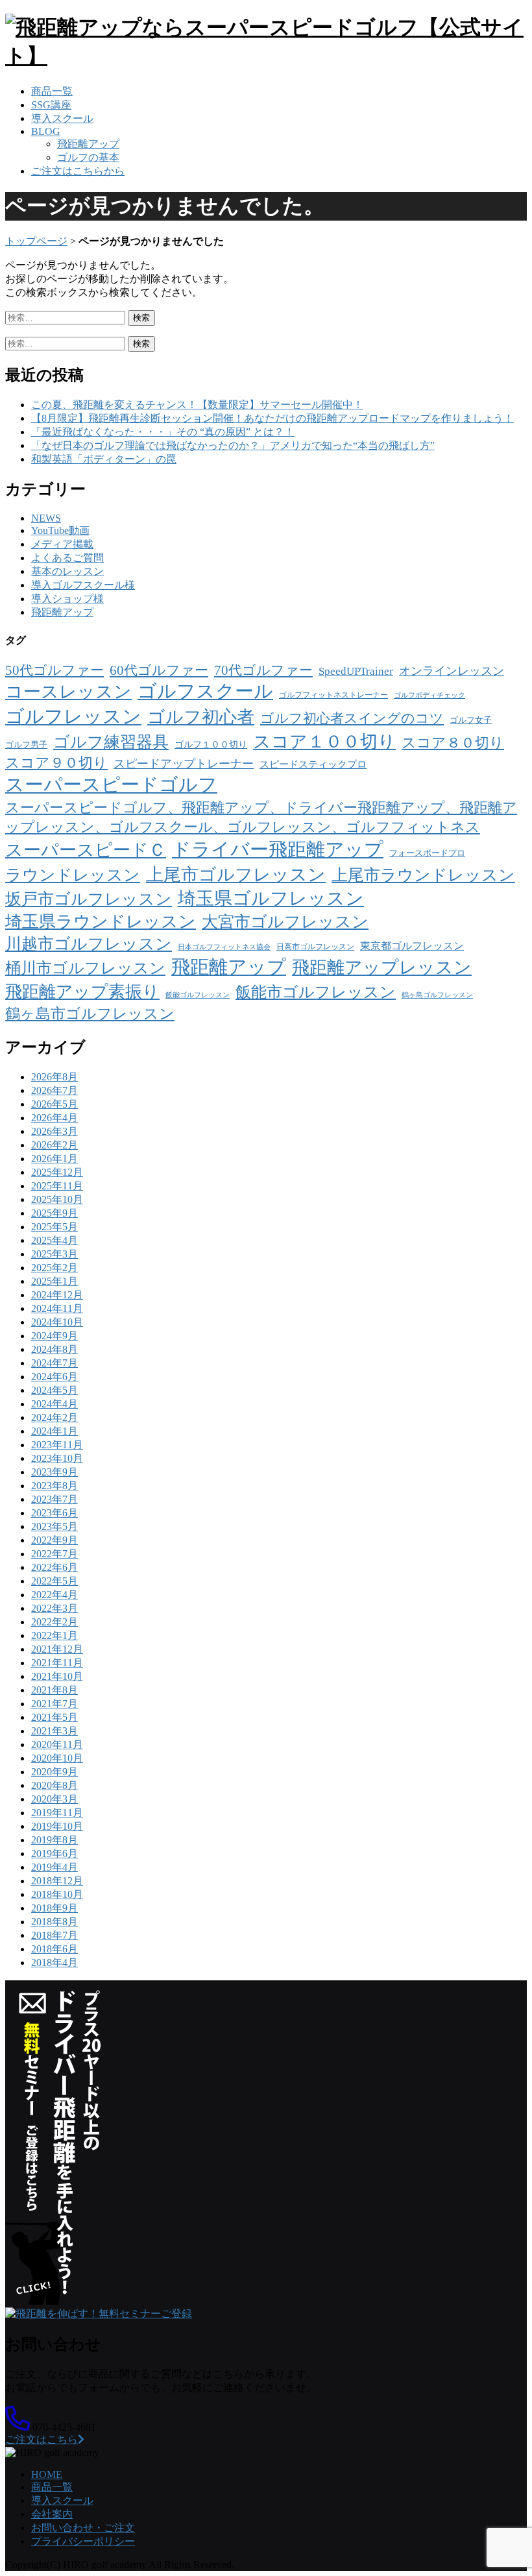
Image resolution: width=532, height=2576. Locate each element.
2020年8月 (54, 1785)
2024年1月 (54, 1431)
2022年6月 (54, 1567)
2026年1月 (54, 1159)
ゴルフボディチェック (429, 695)
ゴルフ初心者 (201, 717)
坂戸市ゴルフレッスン (89, 899)
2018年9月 (54, 1908)
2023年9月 (54, 1472)
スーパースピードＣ (86, 850)
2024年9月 (54, 1336)
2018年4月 (54, 1962)
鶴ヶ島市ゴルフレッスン (90, 1014)
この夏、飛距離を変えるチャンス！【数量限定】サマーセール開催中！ (197, 405)
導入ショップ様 (67, 599)
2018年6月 (54, 1949)
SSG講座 (51, 105)
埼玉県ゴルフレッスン (271, 898)
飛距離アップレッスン (382, 967)
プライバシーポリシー (83, 2541)
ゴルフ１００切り (211, 744)
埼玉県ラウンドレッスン (101, 922)
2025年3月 (54, 1254)
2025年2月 (54, 1268)
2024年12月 (57, 1295)
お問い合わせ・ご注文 (83, 2528)
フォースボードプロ (427, 853)
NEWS (46, 518)
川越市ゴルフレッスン (89, 944)
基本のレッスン (67, 571)
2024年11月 (57, 1308)
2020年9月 (54, 1772)
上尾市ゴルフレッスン (236, 875)
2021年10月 (57, 1676)
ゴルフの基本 (88, 157)
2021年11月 (57, 1663)
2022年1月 (54, 1635)
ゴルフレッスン (73, 716)
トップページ (36, 241)
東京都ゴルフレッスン (412, 946)
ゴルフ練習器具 (111, 742)
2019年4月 (54, 1867)
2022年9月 (54, 1540)
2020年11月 (57, 1744)
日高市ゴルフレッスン (315, 947)
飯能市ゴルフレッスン (316, 992)
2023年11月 (57, 1445)
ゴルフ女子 (471, 720)
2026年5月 (54, 1104)
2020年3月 (54, 1799)
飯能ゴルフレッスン (198, 995)
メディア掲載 (62, 544)
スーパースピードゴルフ (111, 784)
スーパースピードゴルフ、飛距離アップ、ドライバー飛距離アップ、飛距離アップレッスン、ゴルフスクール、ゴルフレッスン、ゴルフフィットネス (261, 817)
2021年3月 (54, 1731)
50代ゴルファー (54, 670)
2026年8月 (54, 1077)
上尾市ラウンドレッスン (423, 875)
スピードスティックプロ (313, 764)
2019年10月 (57, 1826)
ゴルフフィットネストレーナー (333, 695)
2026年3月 (54, 1131)
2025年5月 (54, 1227)
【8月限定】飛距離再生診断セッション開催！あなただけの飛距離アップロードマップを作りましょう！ (272, 418)
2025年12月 (57, 1172)
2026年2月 (54, 1145)
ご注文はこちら (42, 2439)
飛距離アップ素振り (82, 992)
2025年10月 (57, 1199)
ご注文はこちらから (78, 171)
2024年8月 (54, 1349)
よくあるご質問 (67, 558)
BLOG (46, 131)
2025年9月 (54, 1213)
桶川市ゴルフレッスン (85, 968)
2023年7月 (54, 1499)
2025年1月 (54, 1281)
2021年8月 (54, 1690)
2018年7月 (54, 1935)
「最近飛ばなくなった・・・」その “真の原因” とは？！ (163, 432)
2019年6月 (54, 1853)
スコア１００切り (324, 742)
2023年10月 (57, 1458)
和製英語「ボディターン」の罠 (104, 459)
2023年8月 (54, 1486)
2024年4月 (54, 1404)
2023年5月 (54, 1526)
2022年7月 (54, 1554)
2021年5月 (54, 1717)
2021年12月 (57, 1649)
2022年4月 (54, 1595)
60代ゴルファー (159, 670)
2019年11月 (57, 1813)
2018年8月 (54, 1922)
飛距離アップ (88, 144)
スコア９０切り (56, 763)
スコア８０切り (453, 743)
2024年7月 (54, 1363)
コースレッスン (68, 692)
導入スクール (62, 118)
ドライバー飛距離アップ (278, 849)
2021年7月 (54, 1704)
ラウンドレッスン (73, 875)
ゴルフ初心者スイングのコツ (352, 718)
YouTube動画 (60, 530)
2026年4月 (54, 1118)
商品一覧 (52, 91)
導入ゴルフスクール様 (83, 585)
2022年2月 (54, 1622)
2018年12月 (57, 1881)
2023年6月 (54, 1513)
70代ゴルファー (263, 670)
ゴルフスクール (205, 691)
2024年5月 (54, 1390)
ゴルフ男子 (26, 745)
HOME (47, 2474)
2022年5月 (54, 1581)
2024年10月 (57, 1322)
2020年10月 (57, 1758)
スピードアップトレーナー (184, 764)
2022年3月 (54, 1608)
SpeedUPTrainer (356, 671)
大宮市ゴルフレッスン (285, 922)
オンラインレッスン (452, 671)
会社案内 (52, 2514)
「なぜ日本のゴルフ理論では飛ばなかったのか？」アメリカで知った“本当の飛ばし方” (233, 445)
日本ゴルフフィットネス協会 (224, 947)
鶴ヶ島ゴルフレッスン (437, 995)
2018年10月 (57, 1894)
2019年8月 (54, 1840)
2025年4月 (54, 1240)
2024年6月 (54, 1377)
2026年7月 (54, 1090)
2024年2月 (54, 1417)
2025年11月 (57, 1186)
